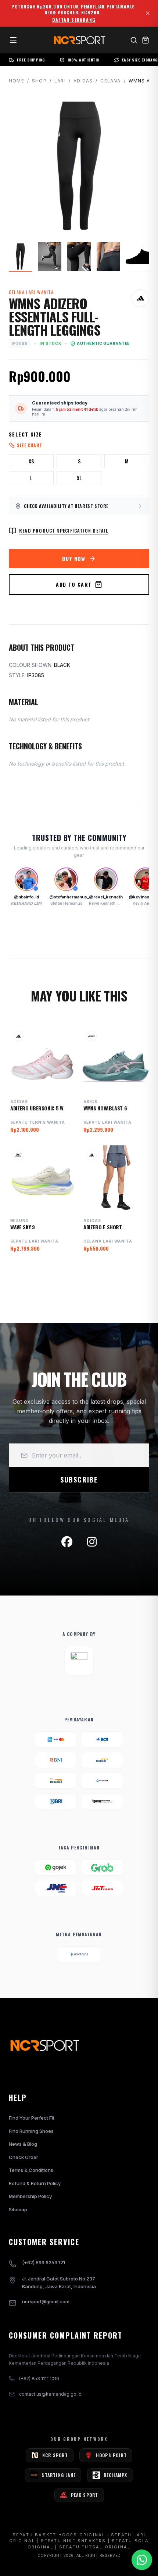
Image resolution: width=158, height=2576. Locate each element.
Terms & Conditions (31, 2170)
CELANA (110, 81)
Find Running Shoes (31, 2131)
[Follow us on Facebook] (67, 1542)
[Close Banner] (148, 13)
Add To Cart (74, 584)
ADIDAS (83, 81)
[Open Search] (134, 40)
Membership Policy (30, 2196)
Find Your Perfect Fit (32, 2118)
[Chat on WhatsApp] (142, 2560)
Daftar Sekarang (74, 20)
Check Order (24, 2157)
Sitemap (18, 2209)
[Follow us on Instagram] (92, 1542)
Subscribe (79, 1480)
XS (31, 461)
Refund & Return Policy (35, 2183)
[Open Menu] (13, 40)
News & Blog (23, 2144)
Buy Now (74, 559)
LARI (60, 81)
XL (79, 478)
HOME (17, 81)
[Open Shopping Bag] (146, 40)
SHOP (39, 81)
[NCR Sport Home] (79, 40)
